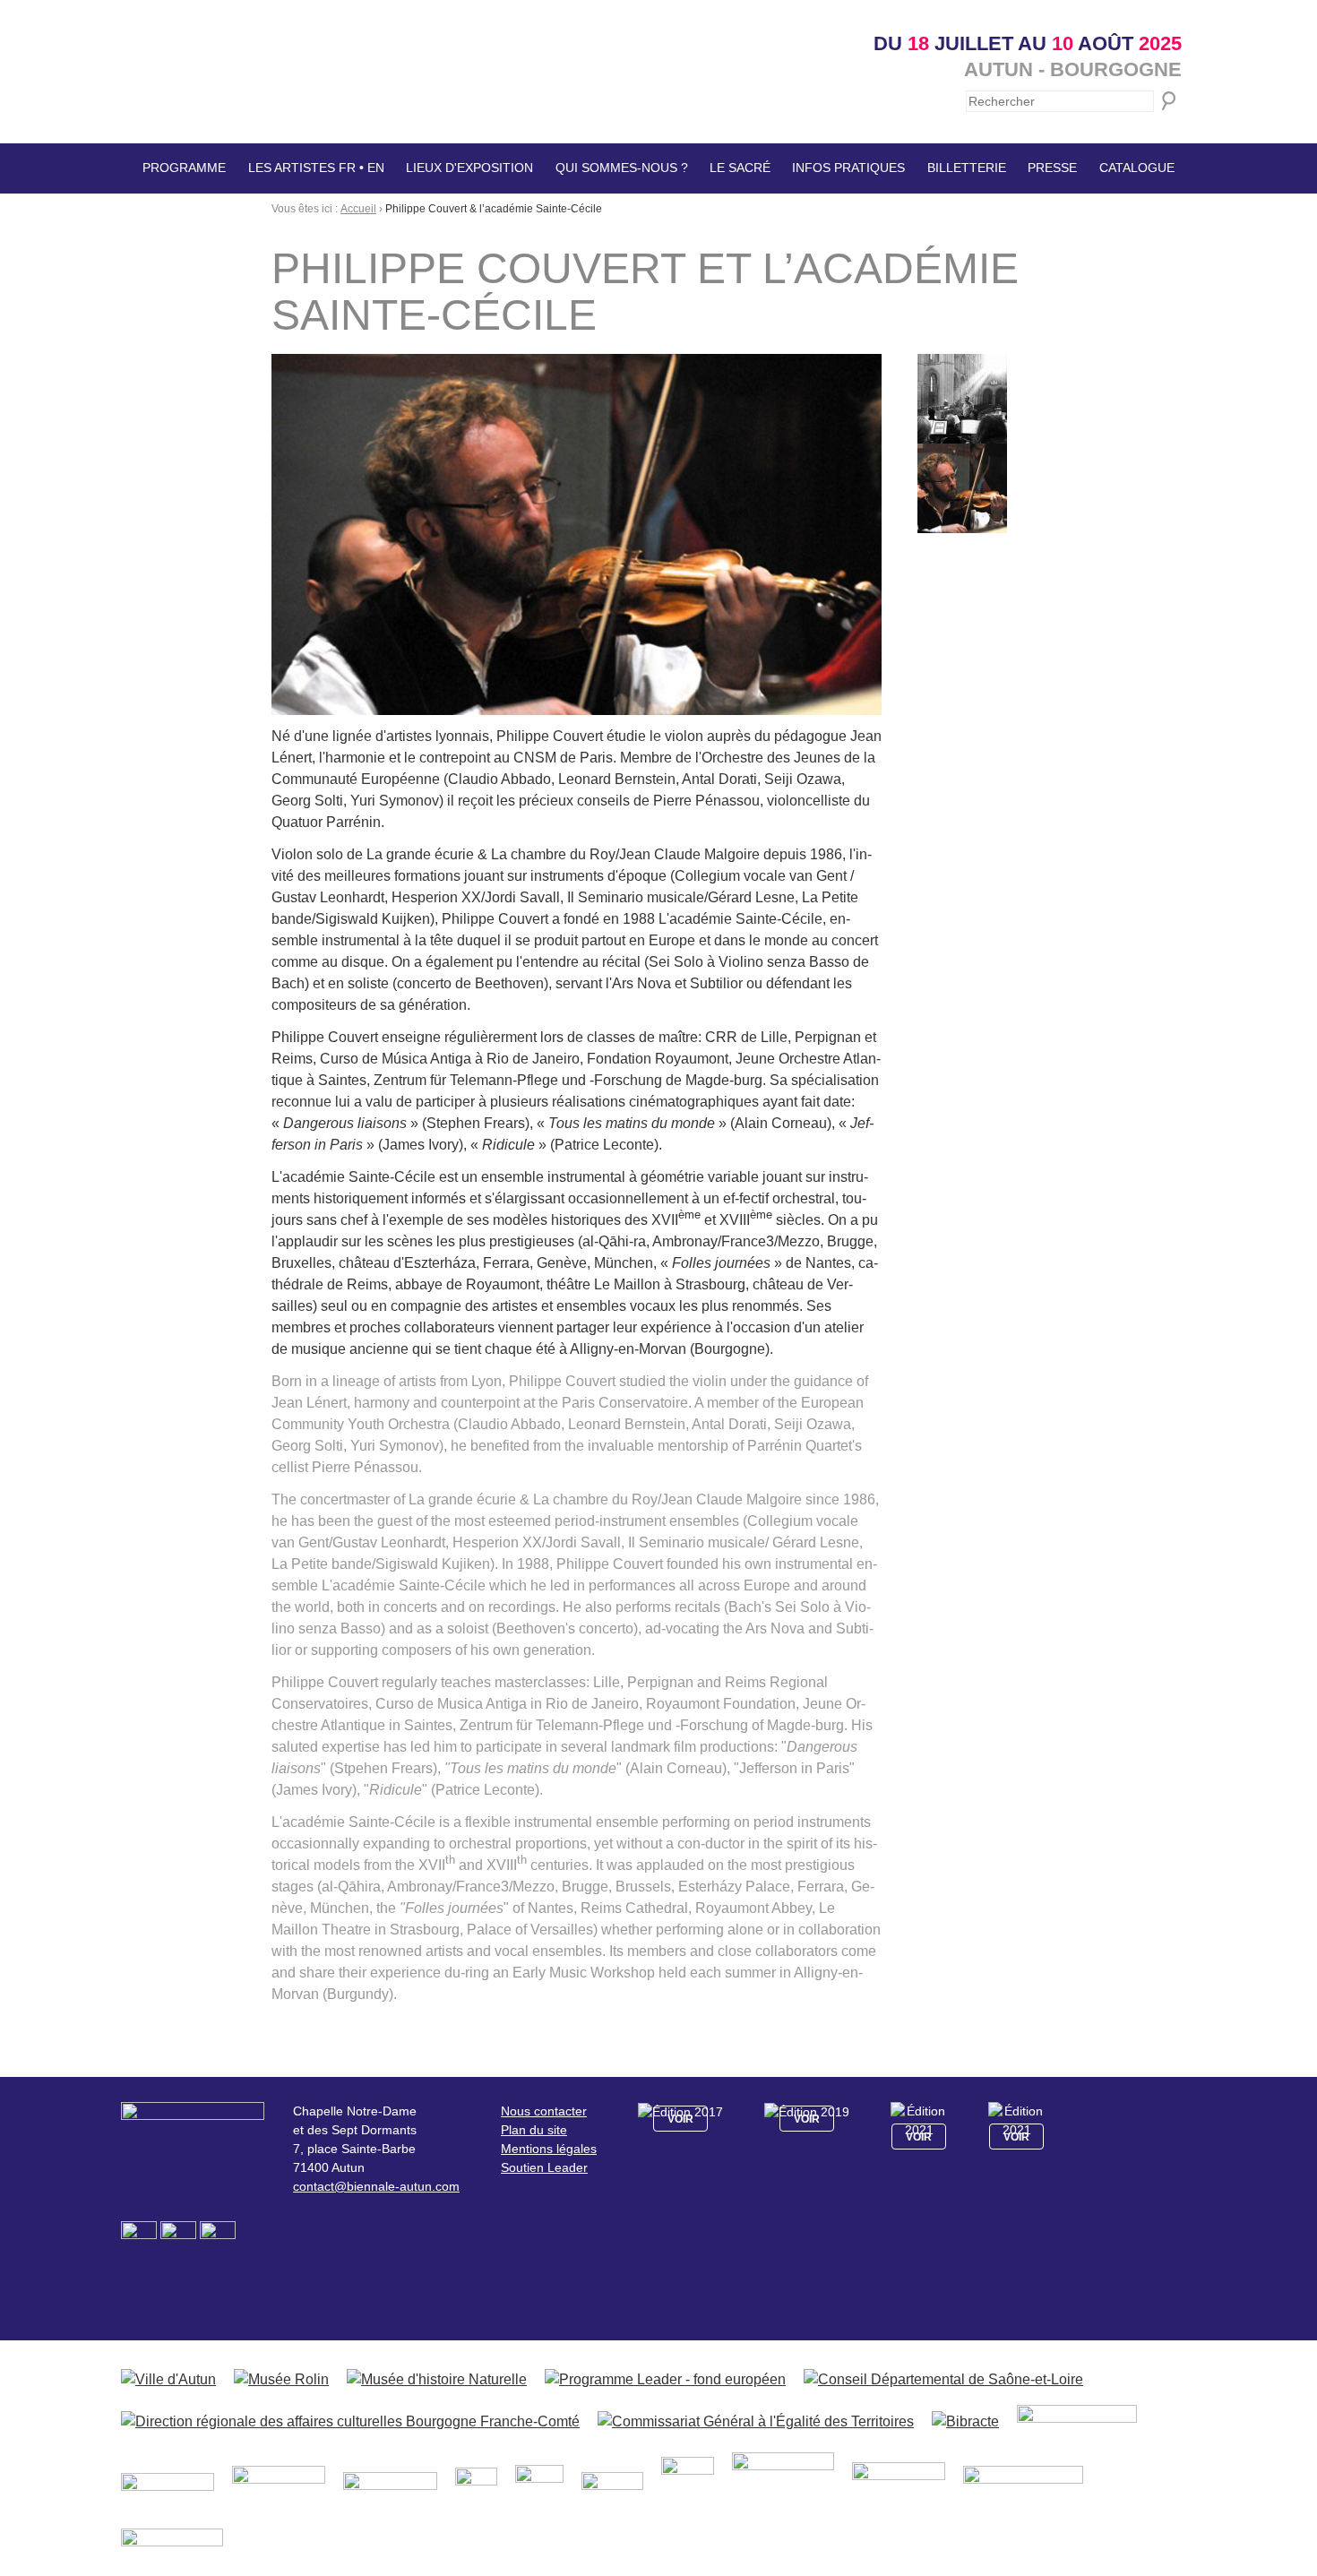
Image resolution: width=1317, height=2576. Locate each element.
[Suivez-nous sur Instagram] (180, 2238)
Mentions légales (549, 2149)
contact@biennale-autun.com (376, 2186)
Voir (680, 2119)
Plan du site (534, 2130)
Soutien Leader (544, 2167)
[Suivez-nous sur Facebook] (141, 2238)
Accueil (358, 209)
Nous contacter (544, 2111)
